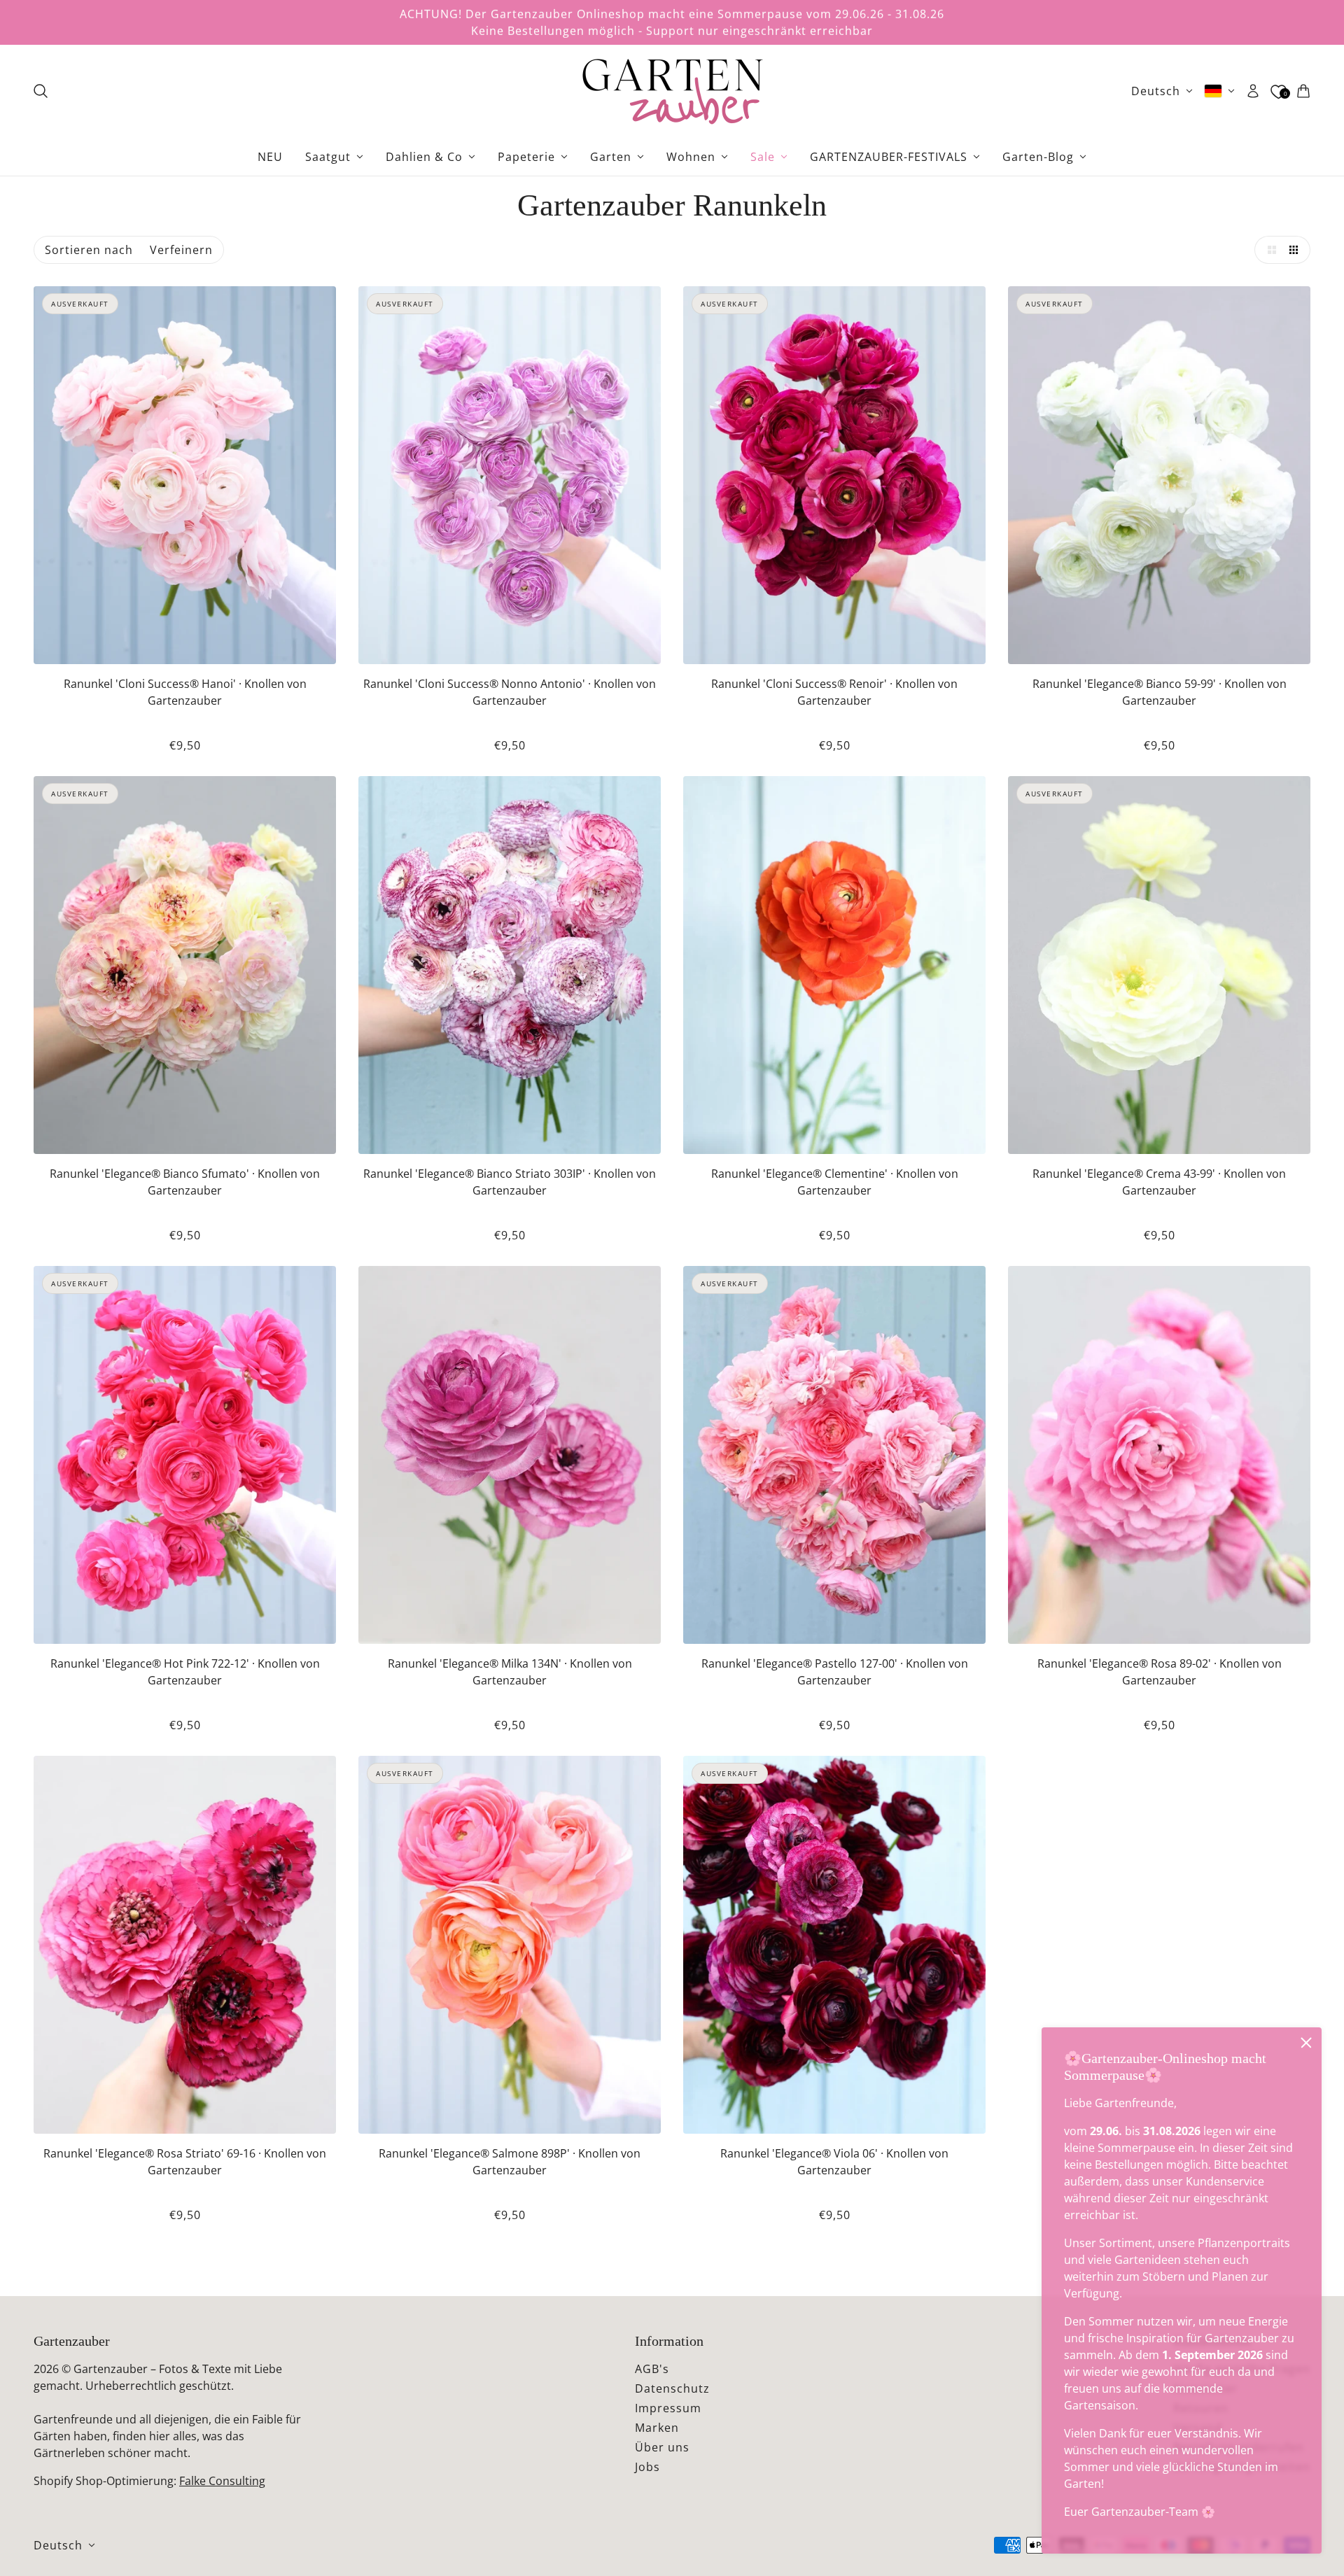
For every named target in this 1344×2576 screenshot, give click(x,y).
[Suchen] (41, 91)
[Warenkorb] (1303, 91)
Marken (657, 2428)
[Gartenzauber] (672, 91)
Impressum (668, 2408)
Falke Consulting (222, 2481)
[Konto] (1253, 91)
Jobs (647, 2467)
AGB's (652, 2369)
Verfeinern (181, 250)
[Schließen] (1306, 2043)
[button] (1268, 250)
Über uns (662, 2447)
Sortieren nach (89, 250)
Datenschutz (672, 2388)
